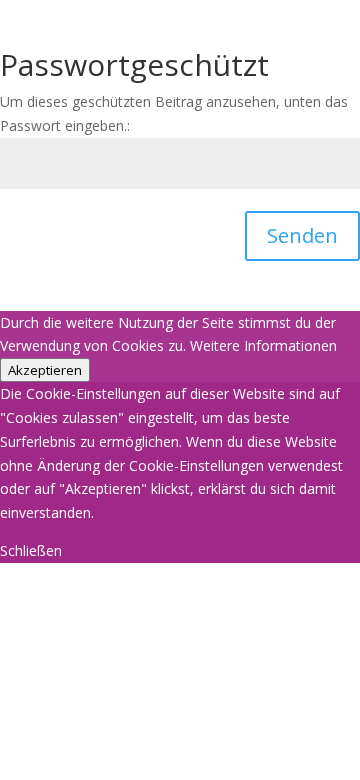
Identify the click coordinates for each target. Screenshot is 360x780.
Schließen (31, 550)
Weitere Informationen (263, 345)
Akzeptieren (45, 370)
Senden (302, 235)
